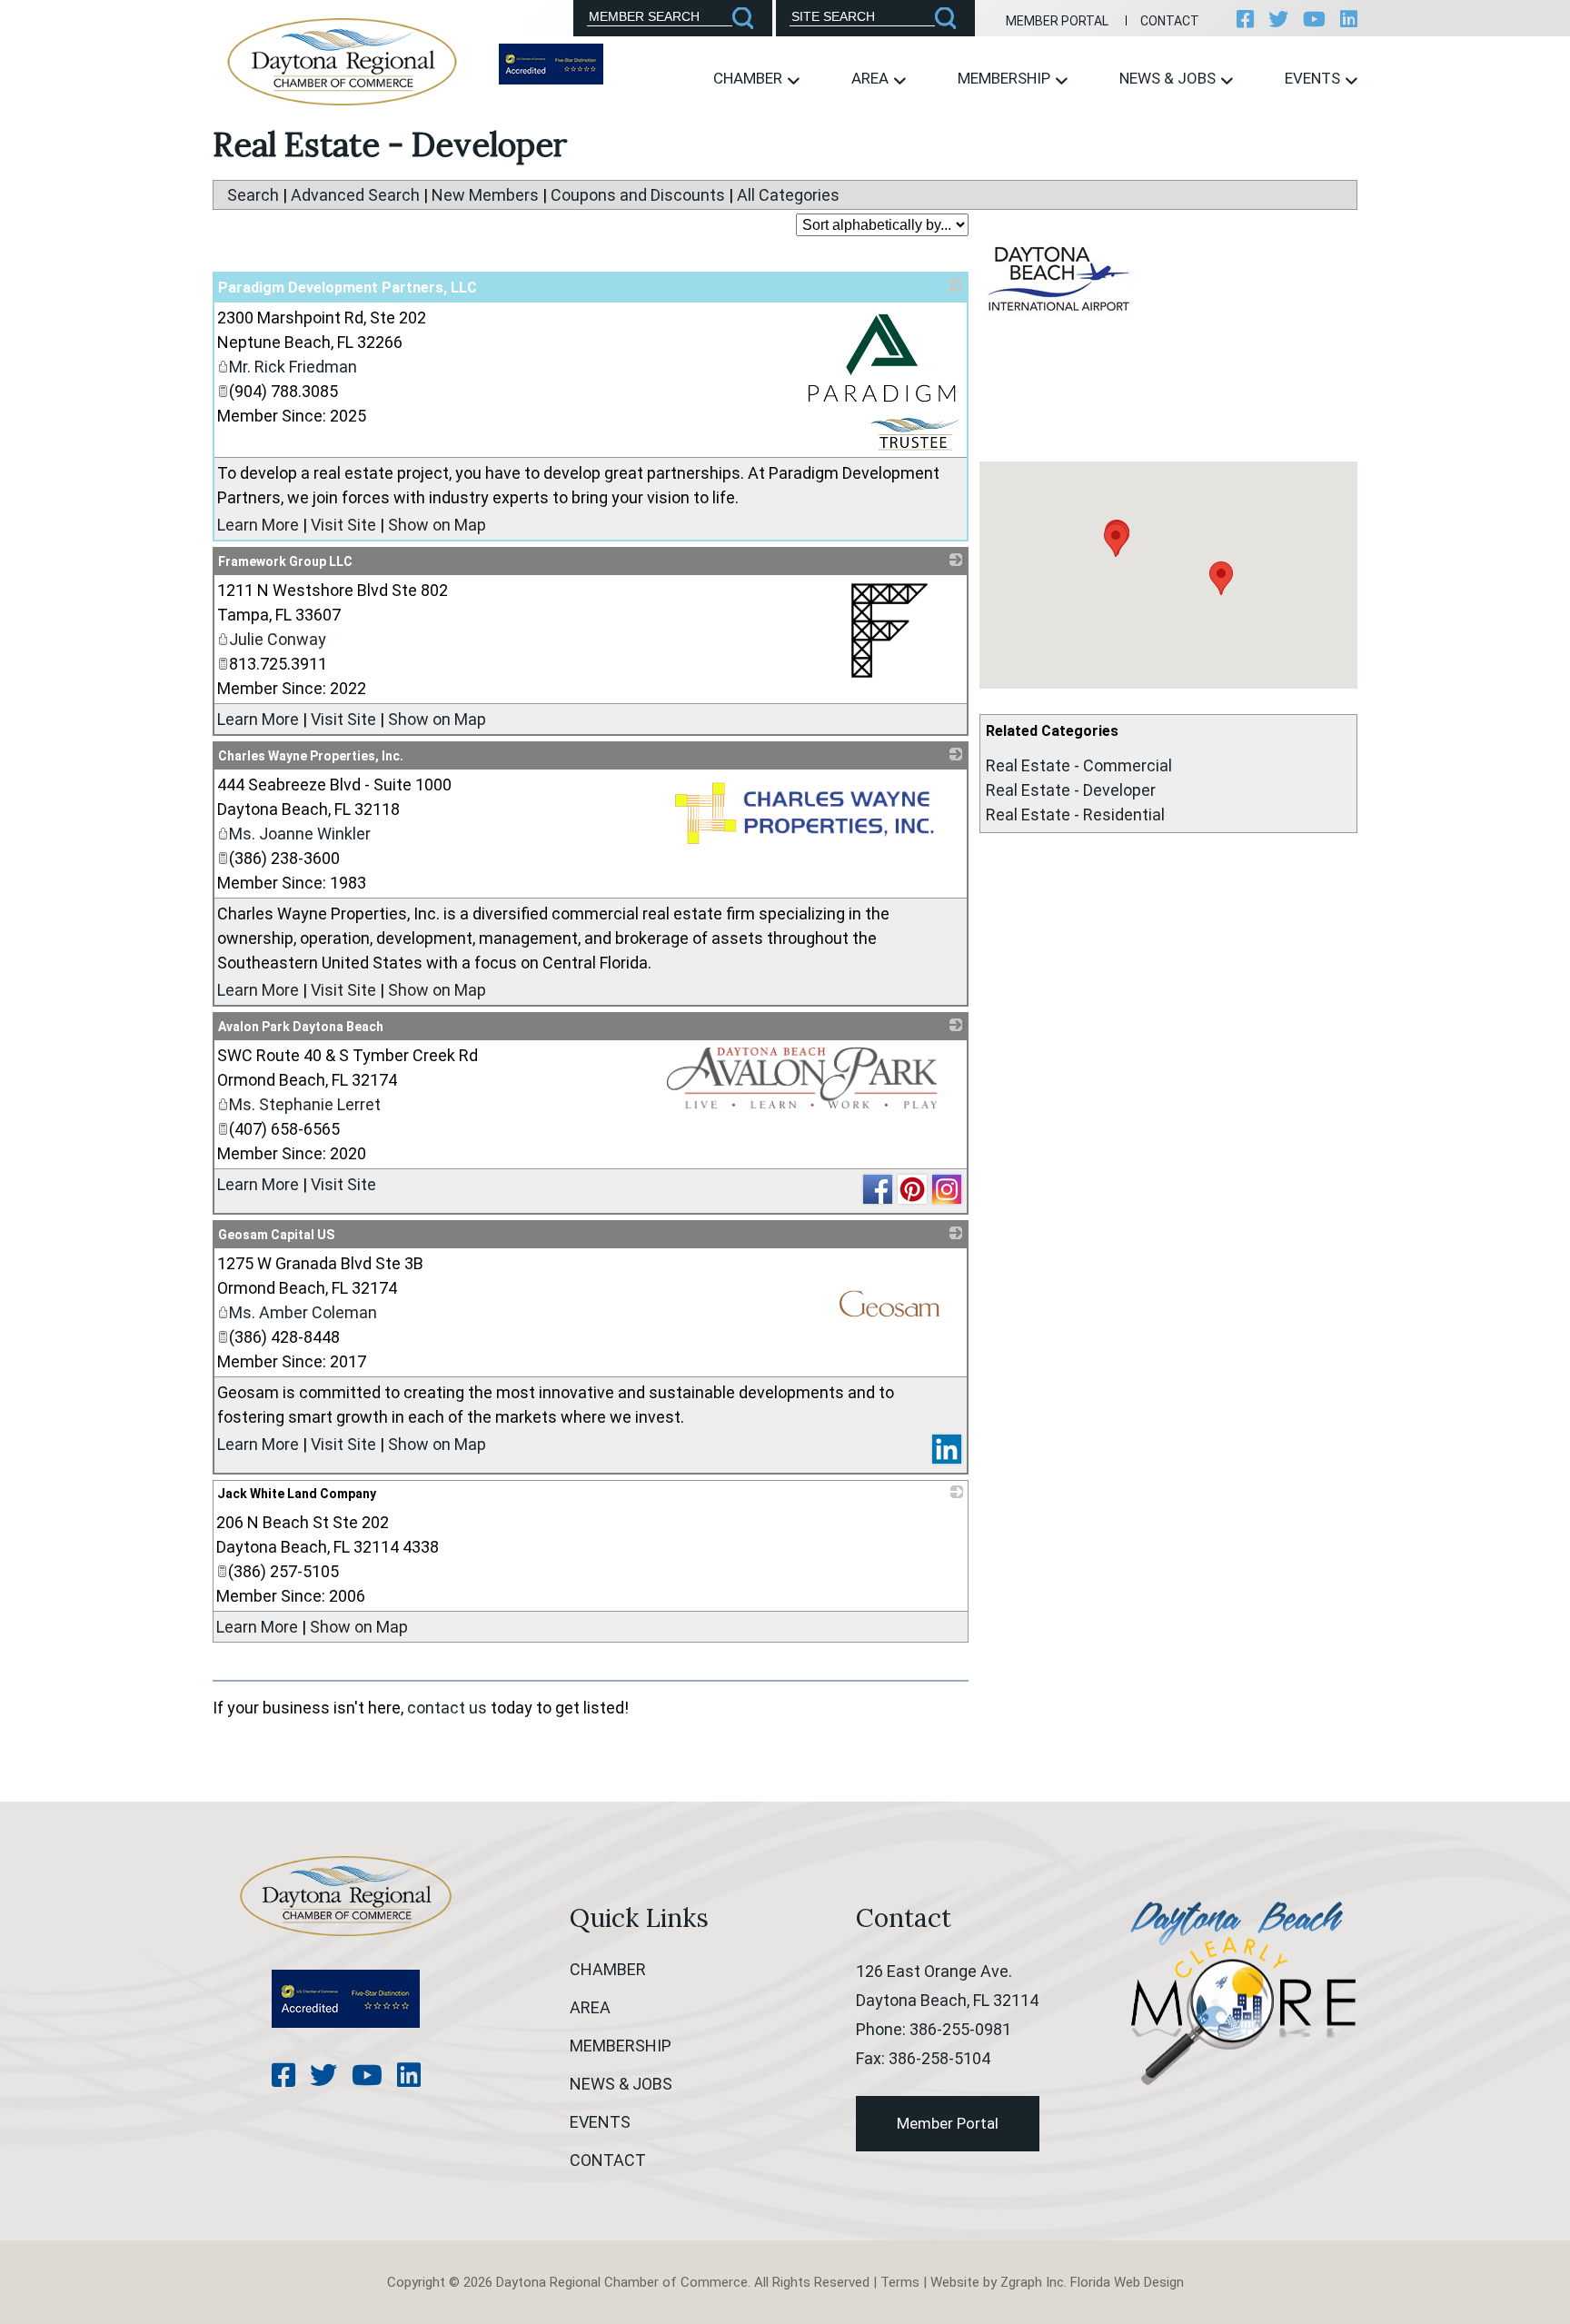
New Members (485, 195)
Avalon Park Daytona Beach (301, 1027)
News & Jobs (1169, 78)
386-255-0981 (960, 2029)
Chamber (750, 78)
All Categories (788, 195)
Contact (1170, 21)
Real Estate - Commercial (1079, 765)
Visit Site (343, 525)
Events (1314, 78)
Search (253, 195)
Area (872, 78)
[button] (1116, 540)
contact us (447, 1708)
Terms (900, 2282)
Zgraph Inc (1032, 2282)
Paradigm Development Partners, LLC (348, 288)
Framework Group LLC (285, 561)
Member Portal (1057, 21)
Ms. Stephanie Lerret (305, 1104)
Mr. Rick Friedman (293, 367)
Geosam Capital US (276, 1235)
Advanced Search (355, 195)
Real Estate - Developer (1071, 790)
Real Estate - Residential (1075, 814)
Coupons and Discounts (638, 195)
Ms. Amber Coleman (303, 1312)
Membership (1006, 78)
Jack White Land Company (297, 1494)
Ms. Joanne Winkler (300, 834)
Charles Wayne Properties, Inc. (311, 756)
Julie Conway (278, 639)
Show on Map (437, 525)
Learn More (258, 525)
